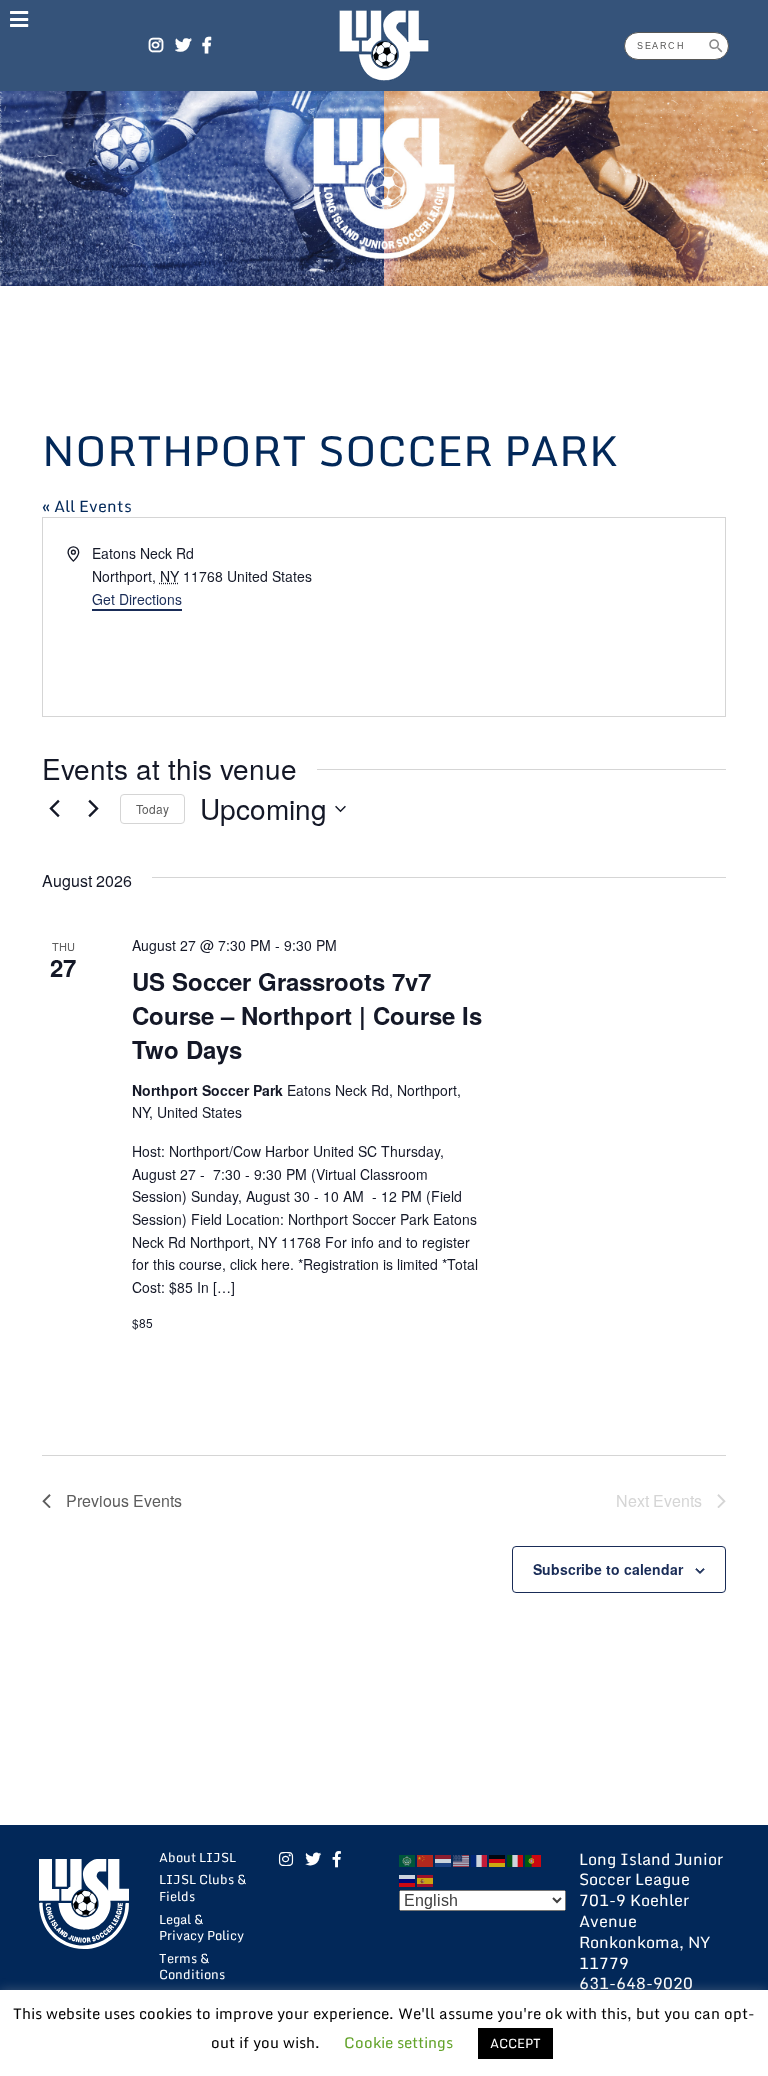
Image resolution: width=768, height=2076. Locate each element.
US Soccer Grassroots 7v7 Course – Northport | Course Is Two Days (307, 1015)
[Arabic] (408, 1859)
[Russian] (408, 1879)
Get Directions (137, 599)
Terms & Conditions (192, 1966)
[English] (462, 1859)
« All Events (87, 506)
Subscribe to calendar (608, 1569)
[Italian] (516, 1859)
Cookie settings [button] (398, 2042)
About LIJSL (197, 1857)
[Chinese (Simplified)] (426, 1859)
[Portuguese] (534, 1859)
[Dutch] (444, 1859)
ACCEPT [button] (515, 2043)
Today (152, 808)
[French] (480, 1859)
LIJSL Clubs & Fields (202, 1887)
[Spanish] (426, 1879)
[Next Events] (93, 809)
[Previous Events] (54, 809)
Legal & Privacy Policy (201, 1927)
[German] (498, 1859)
